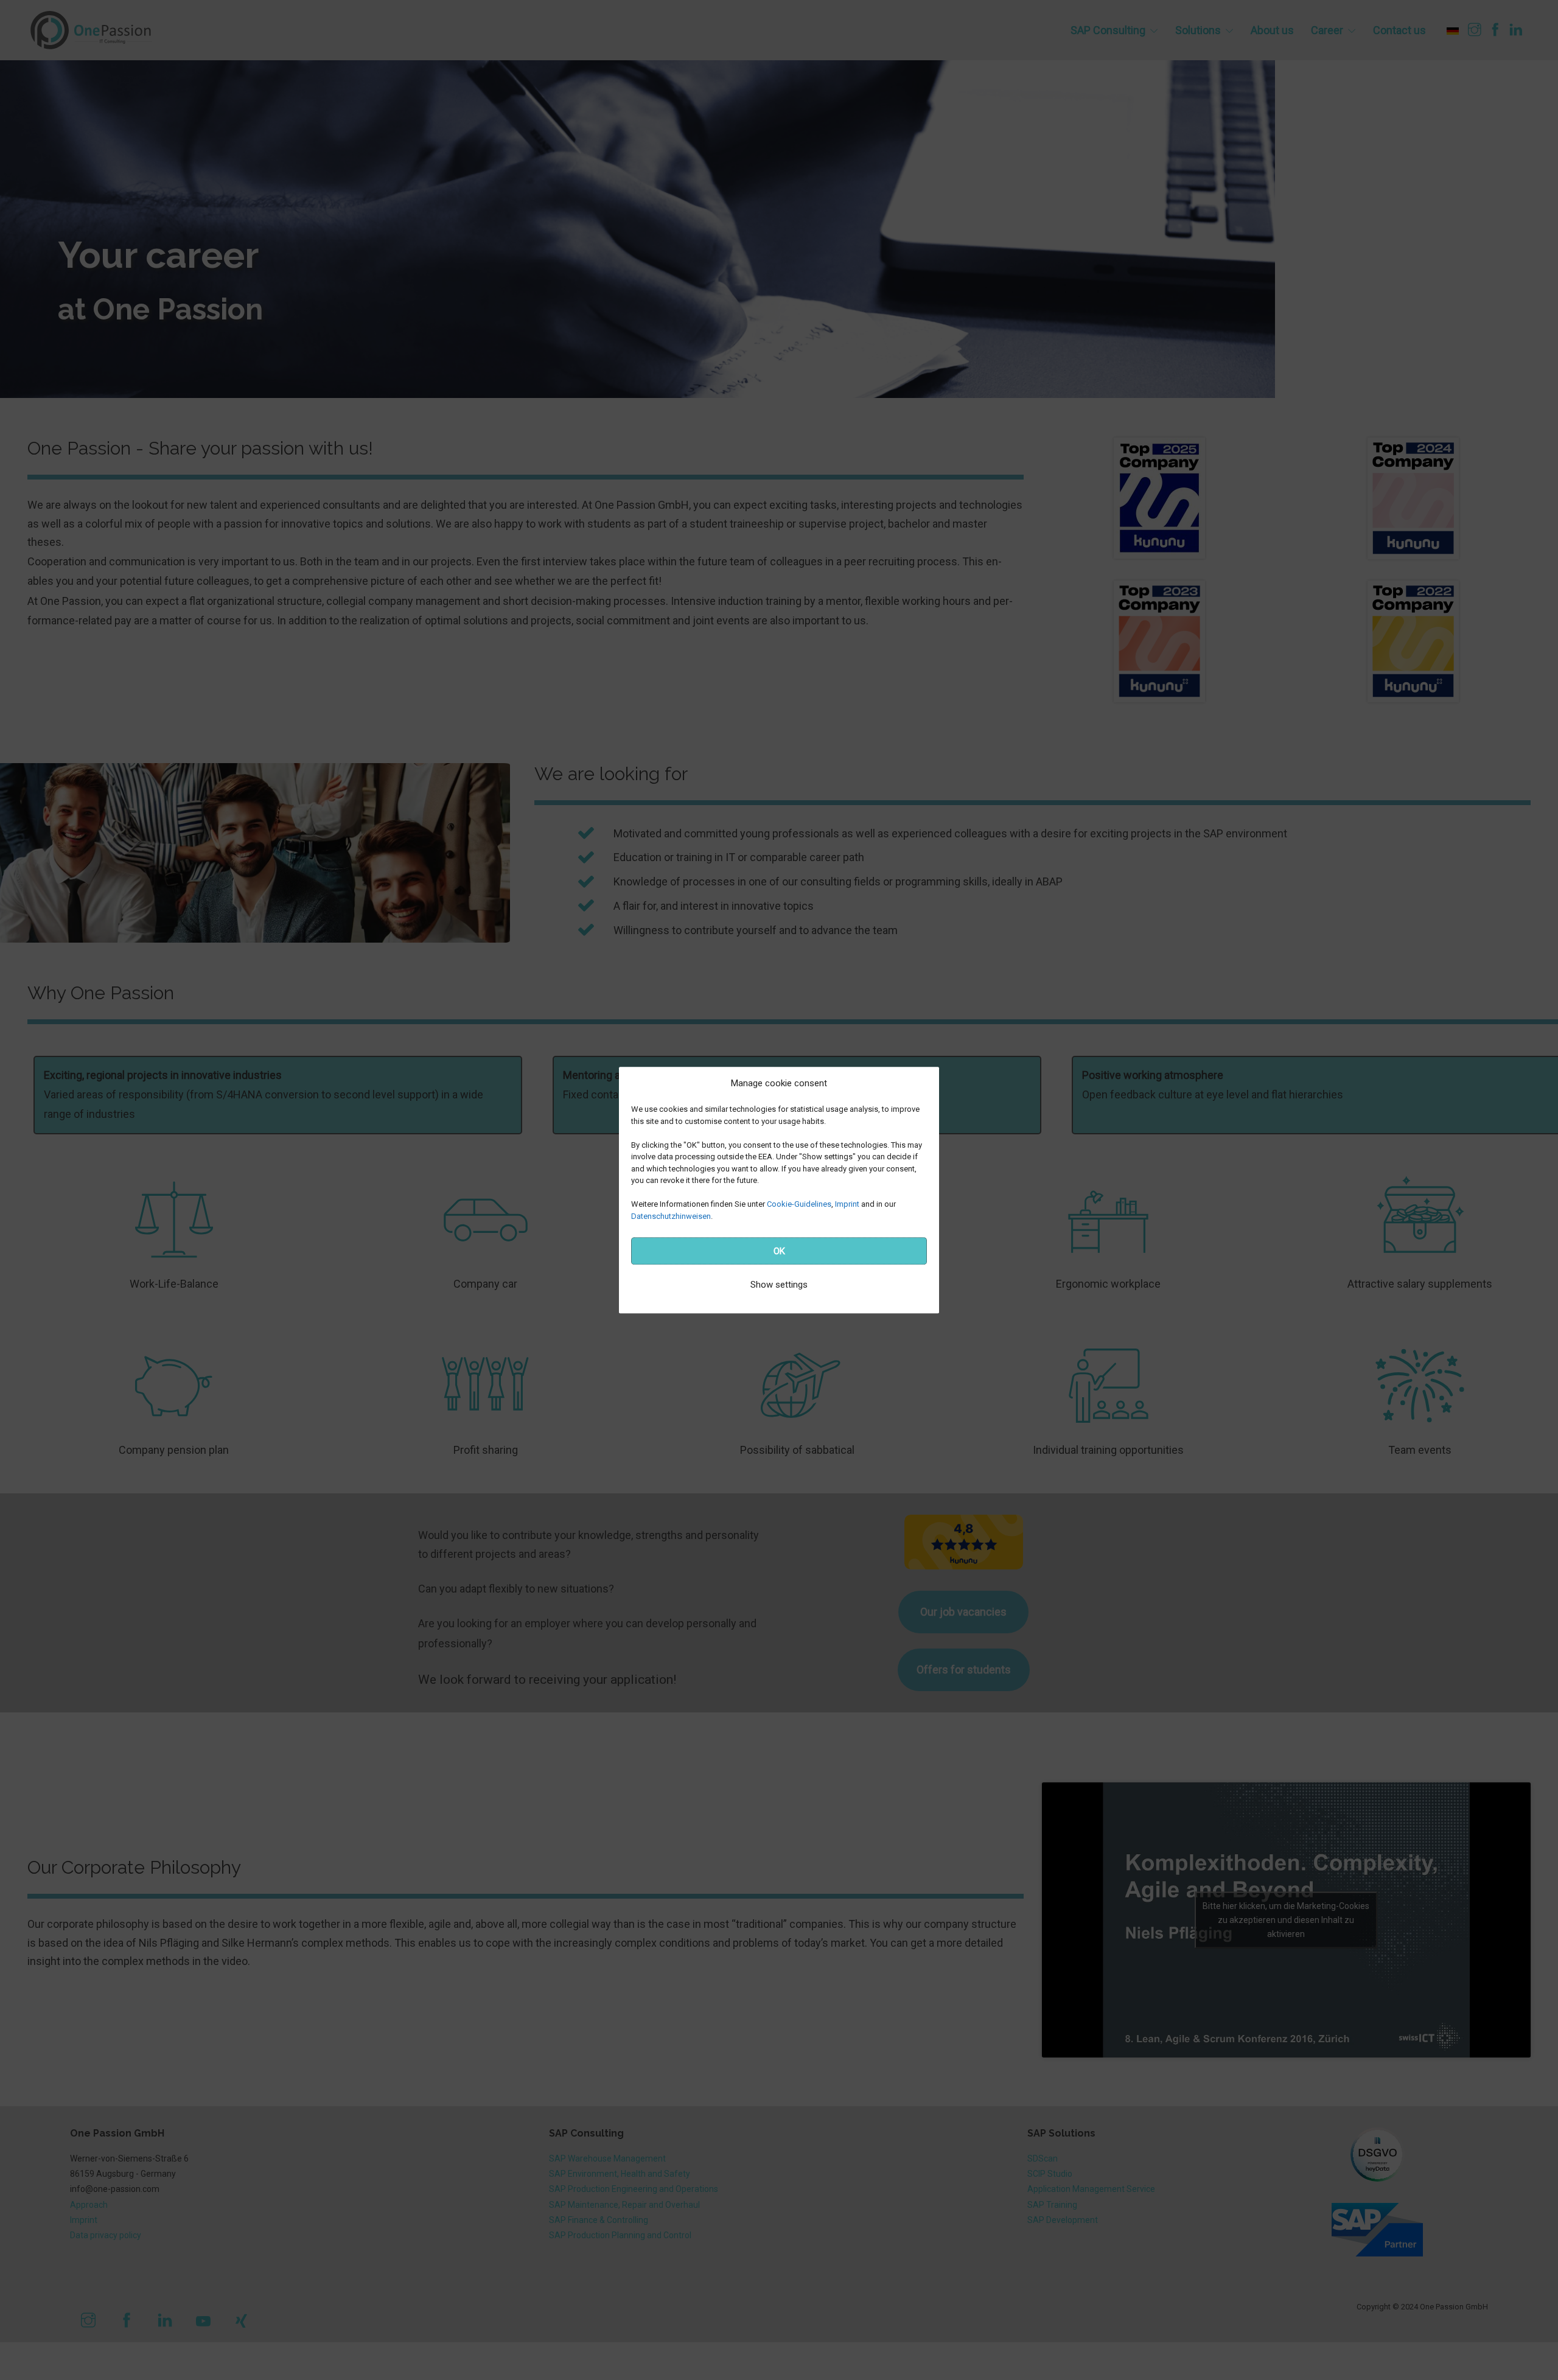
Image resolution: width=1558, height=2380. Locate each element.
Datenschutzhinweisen (671, 1216)
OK (779, 1251)
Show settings (779, 1285)
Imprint (847, 1204)
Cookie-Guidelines (799, 1204)
